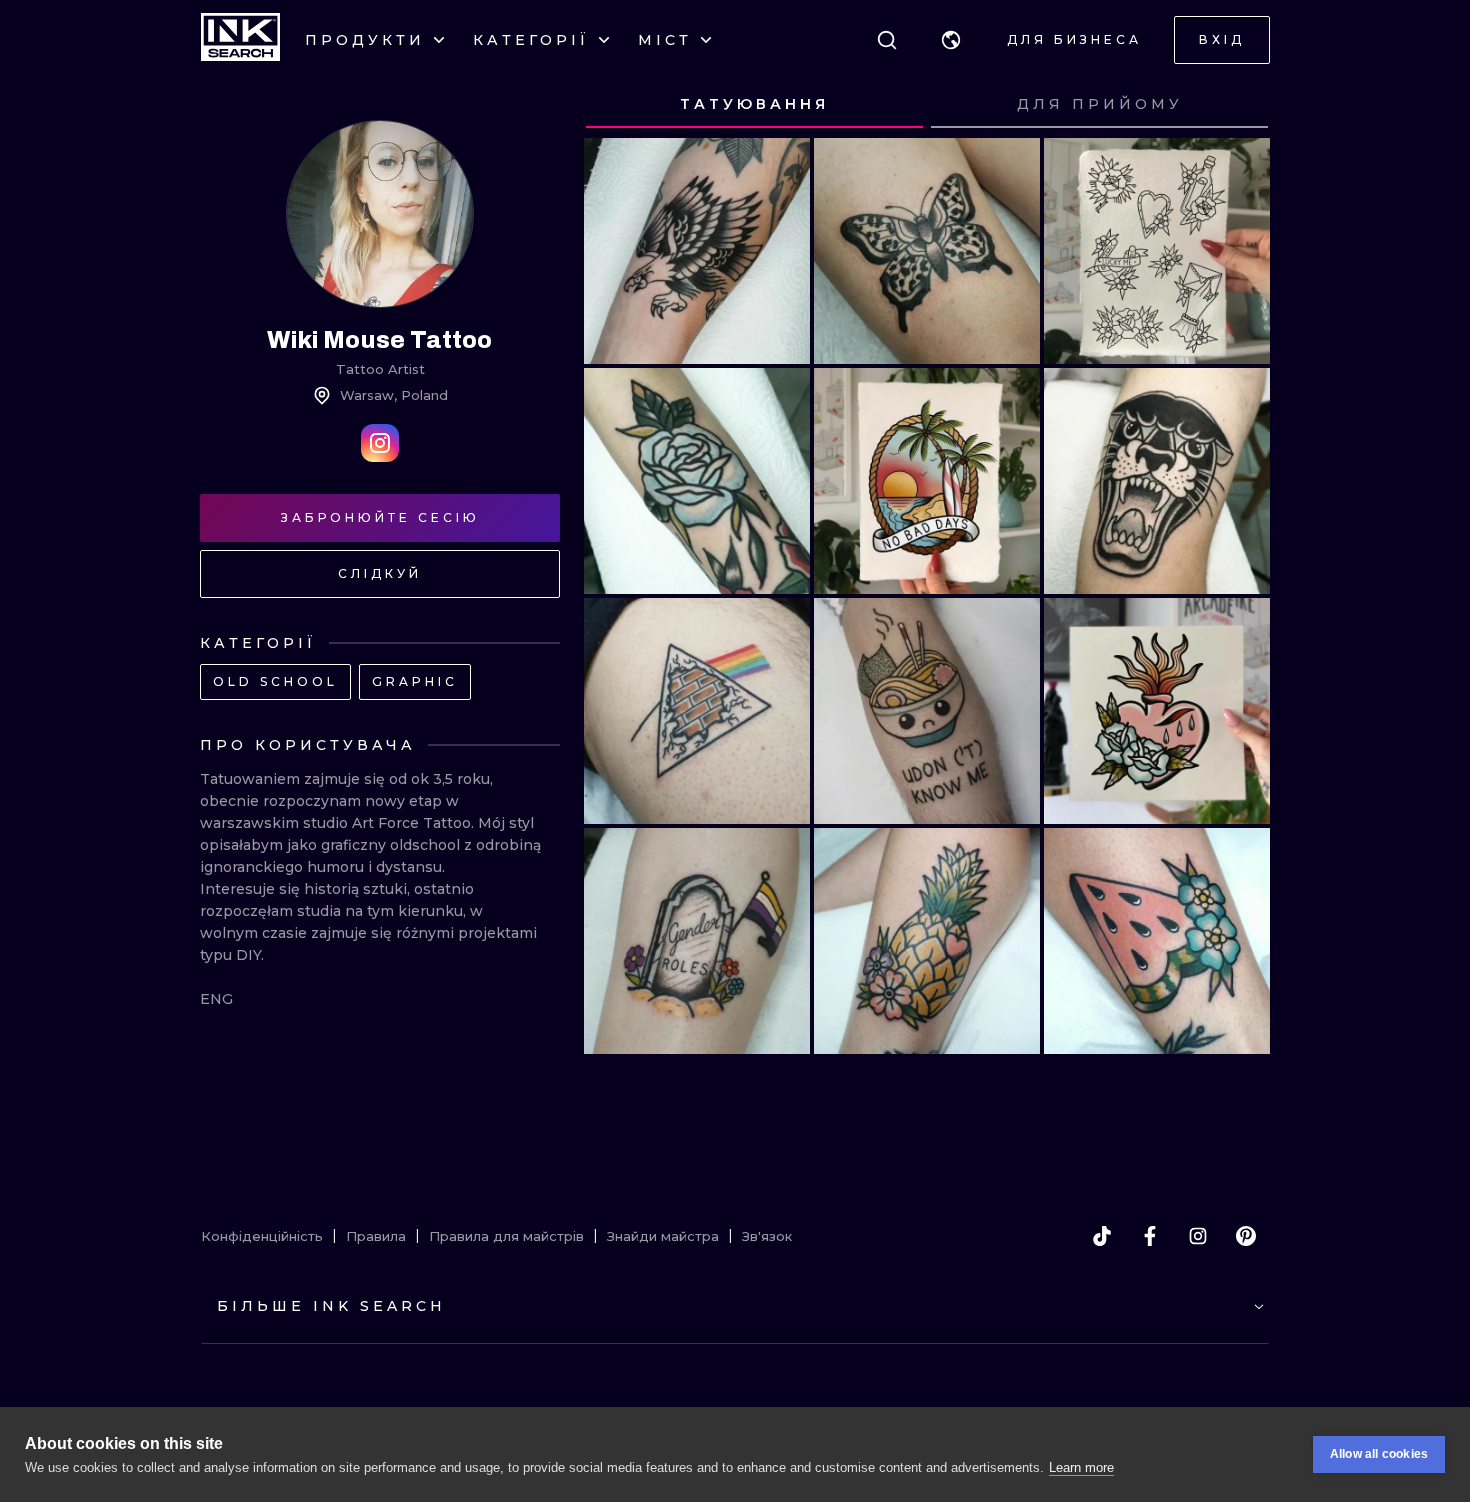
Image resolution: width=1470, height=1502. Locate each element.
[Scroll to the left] (618, 105)
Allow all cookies (1379, 1454)
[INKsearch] (240, 40)
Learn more (1081, 1467)
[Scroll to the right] (1236, 105)
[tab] (754, 105)
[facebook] (1150, 1236)
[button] (951, 40)
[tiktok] (1102, 1236)
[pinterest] (1246, 1236)
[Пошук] (887, 40)
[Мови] (951, 40)
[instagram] (1198, 1236)
